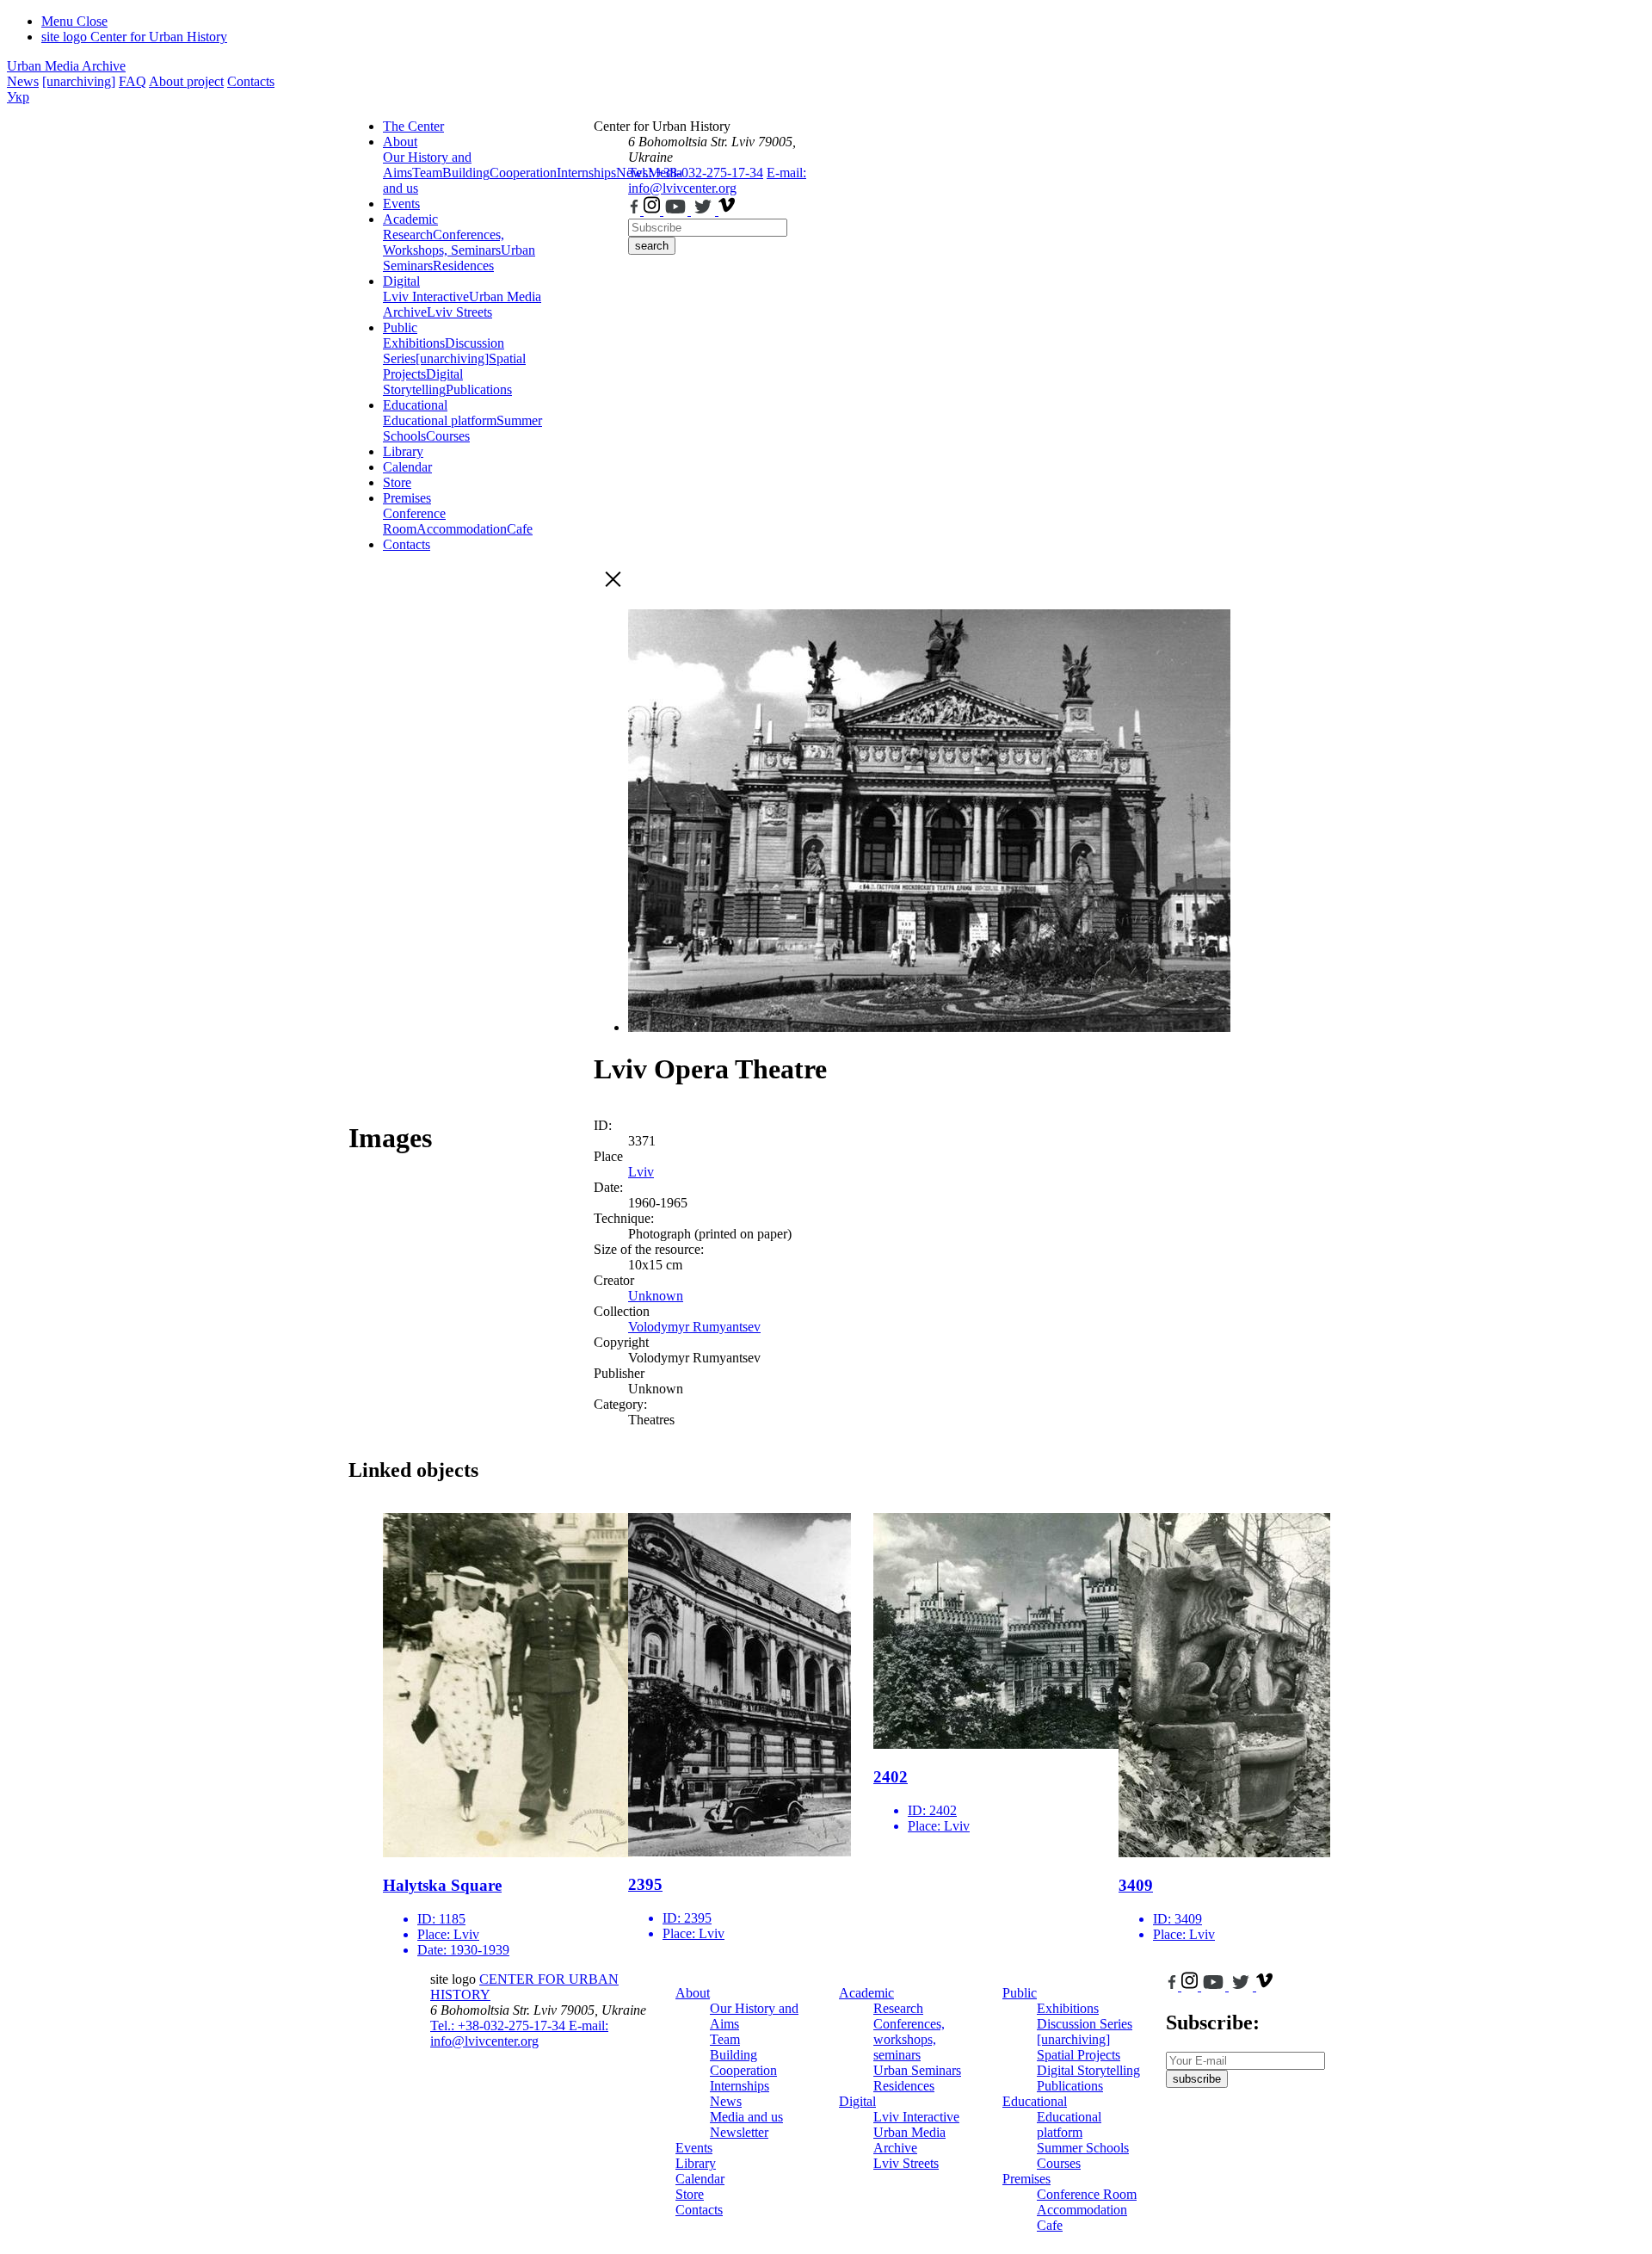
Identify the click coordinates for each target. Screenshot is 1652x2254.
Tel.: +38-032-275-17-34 (696, 173)
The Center (413, 126)
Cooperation (523, 173)
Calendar (407, 467)
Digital (401, 281)
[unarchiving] (79, 81)
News (23, 81)
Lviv (641, 1172)
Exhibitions (414, 343)
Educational (415, 405)
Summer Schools (1083, 2148)
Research (408, 235)
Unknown (656, 1296)
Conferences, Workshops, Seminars (444, 242)
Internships (740, 2086)
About (400, 142)
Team (427, 173)
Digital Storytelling (423, 382)
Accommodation (462, 529)
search (652, 246)
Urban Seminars (917, 2070)
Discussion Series (1085, 2024)
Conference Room (414, 521)
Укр (18, 97)
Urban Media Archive (66, 66)
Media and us (746, 2117)
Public (400, 327)
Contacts (251, 81)
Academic (410, 219)
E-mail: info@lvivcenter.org (717, 180)
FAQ (133, 81)
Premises (407, 498)
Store (397, 482)
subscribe (1197, 2079)
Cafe (520, 529)
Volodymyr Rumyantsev (694, 1327)
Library (403, 451)
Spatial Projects (1079, 2055)
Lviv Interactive (426, 296)
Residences (463, 266)
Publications (479, 389)
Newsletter (739, 2132)
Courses (448, 436)
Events (401, 204)
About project (186, 81)
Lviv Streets (459, 312)
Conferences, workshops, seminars (909, 2039)
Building (466, 173)
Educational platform (440, 420)
